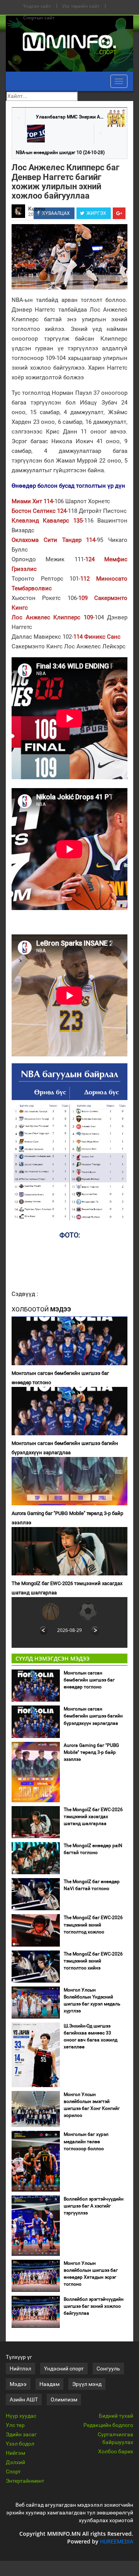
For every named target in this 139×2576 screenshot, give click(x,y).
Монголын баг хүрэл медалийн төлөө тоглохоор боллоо (86, 2141)
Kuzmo (37, 209)
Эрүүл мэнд (87, 2384)
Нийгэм (15, 2453)
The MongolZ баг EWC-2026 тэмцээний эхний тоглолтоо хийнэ (93, 1961)
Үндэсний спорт (64, 2369)
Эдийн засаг (21, 2434)
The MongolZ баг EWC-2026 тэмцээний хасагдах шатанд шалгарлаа (67, 1588)
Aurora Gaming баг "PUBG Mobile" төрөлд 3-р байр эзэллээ (67, 1518)
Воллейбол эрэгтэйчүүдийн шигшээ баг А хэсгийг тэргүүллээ (94, 2206)
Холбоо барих (116, 2451)
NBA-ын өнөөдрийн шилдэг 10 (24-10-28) (60, 153)
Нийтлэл (20, 2369)
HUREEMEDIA (117, 2542)
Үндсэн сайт (37, 6)
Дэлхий (15, 2462)
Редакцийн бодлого (108, 2425)
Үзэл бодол (20, 2444)
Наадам (49, 2384)
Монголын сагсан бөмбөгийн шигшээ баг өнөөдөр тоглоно (60, 1378)
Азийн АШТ (24, 2399)
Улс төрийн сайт (81, 6)
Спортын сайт (39, 18)
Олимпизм (64, 2399)
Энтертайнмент (25, 2481)
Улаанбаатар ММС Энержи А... (70, 117)
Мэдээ (18, 2384)
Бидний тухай (116, 2416)
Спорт (13, 2471)
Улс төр (15, 2425)
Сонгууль (108, 2369)
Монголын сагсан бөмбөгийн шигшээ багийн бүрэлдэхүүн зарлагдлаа (65, 1448)
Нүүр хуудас (21, 2416)
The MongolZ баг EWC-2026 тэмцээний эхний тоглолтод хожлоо (93, 1925)
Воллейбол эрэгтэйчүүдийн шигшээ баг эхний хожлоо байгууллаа (94, 2306)
